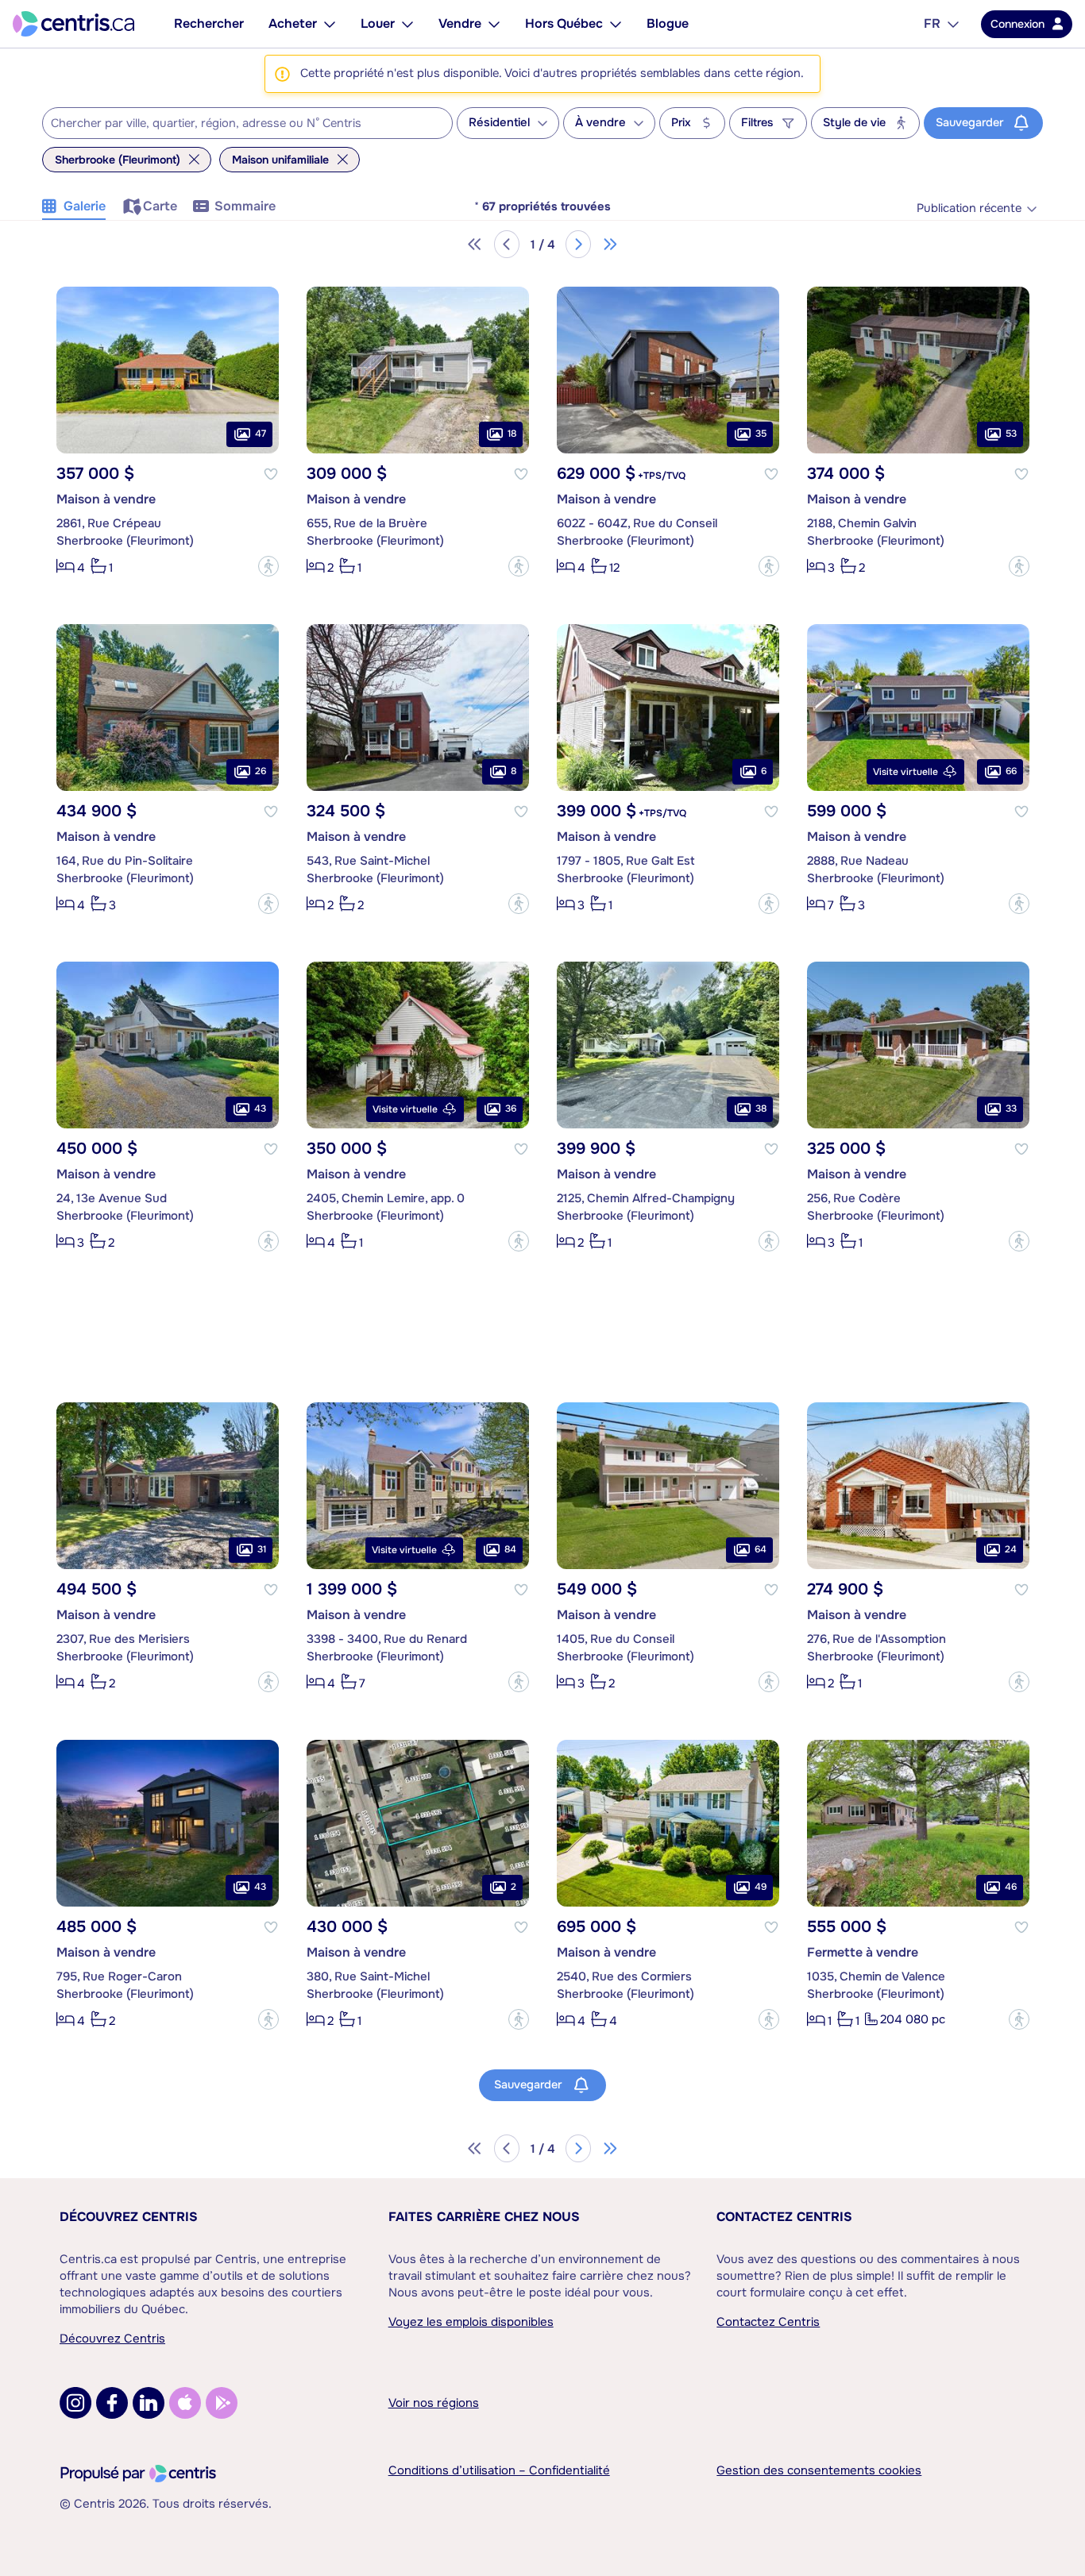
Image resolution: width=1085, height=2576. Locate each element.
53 (1011, 434)
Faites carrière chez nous (484, 2217)
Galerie (85, 206)
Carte (160, 206)
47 (261, 434)
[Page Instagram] (75, 2403)
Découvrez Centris (129, 2217)
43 (260, 1109)
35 (761, 434)
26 (261, 771)
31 (262, 1549)
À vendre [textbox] (600, 123)
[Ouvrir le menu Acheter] (330, 24)
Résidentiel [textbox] (499, 123)
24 (1011, 1549)
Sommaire (245, 206)
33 (1011, 1109)
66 (1011, 771)
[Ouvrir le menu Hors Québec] (616, 24)
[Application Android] (222, 2403)
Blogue (668, 23)
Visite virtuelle (905, 772)
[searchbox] (237, 124)
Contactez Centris (784, 2217)
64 (761, 1549)
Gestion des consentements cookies (819, 2470)
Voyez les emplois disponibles (471, 2322)
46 (1011, 1887)
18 (512, 434)
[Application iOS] (185, 2403)
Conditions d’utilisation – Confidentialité (499, 2470)
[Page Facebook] (112, 2403)
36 (511, 1109)
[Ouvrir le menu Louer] (407, 24)
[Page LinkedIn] (149, 2403)
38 (761, 1109)
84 (510, 1549)
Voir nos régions (434, 2403)
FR (932, 23)
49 (761, 1887)
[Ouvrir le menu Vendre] (494, 24)
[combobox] (247, 123)
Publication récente (969, 208)
